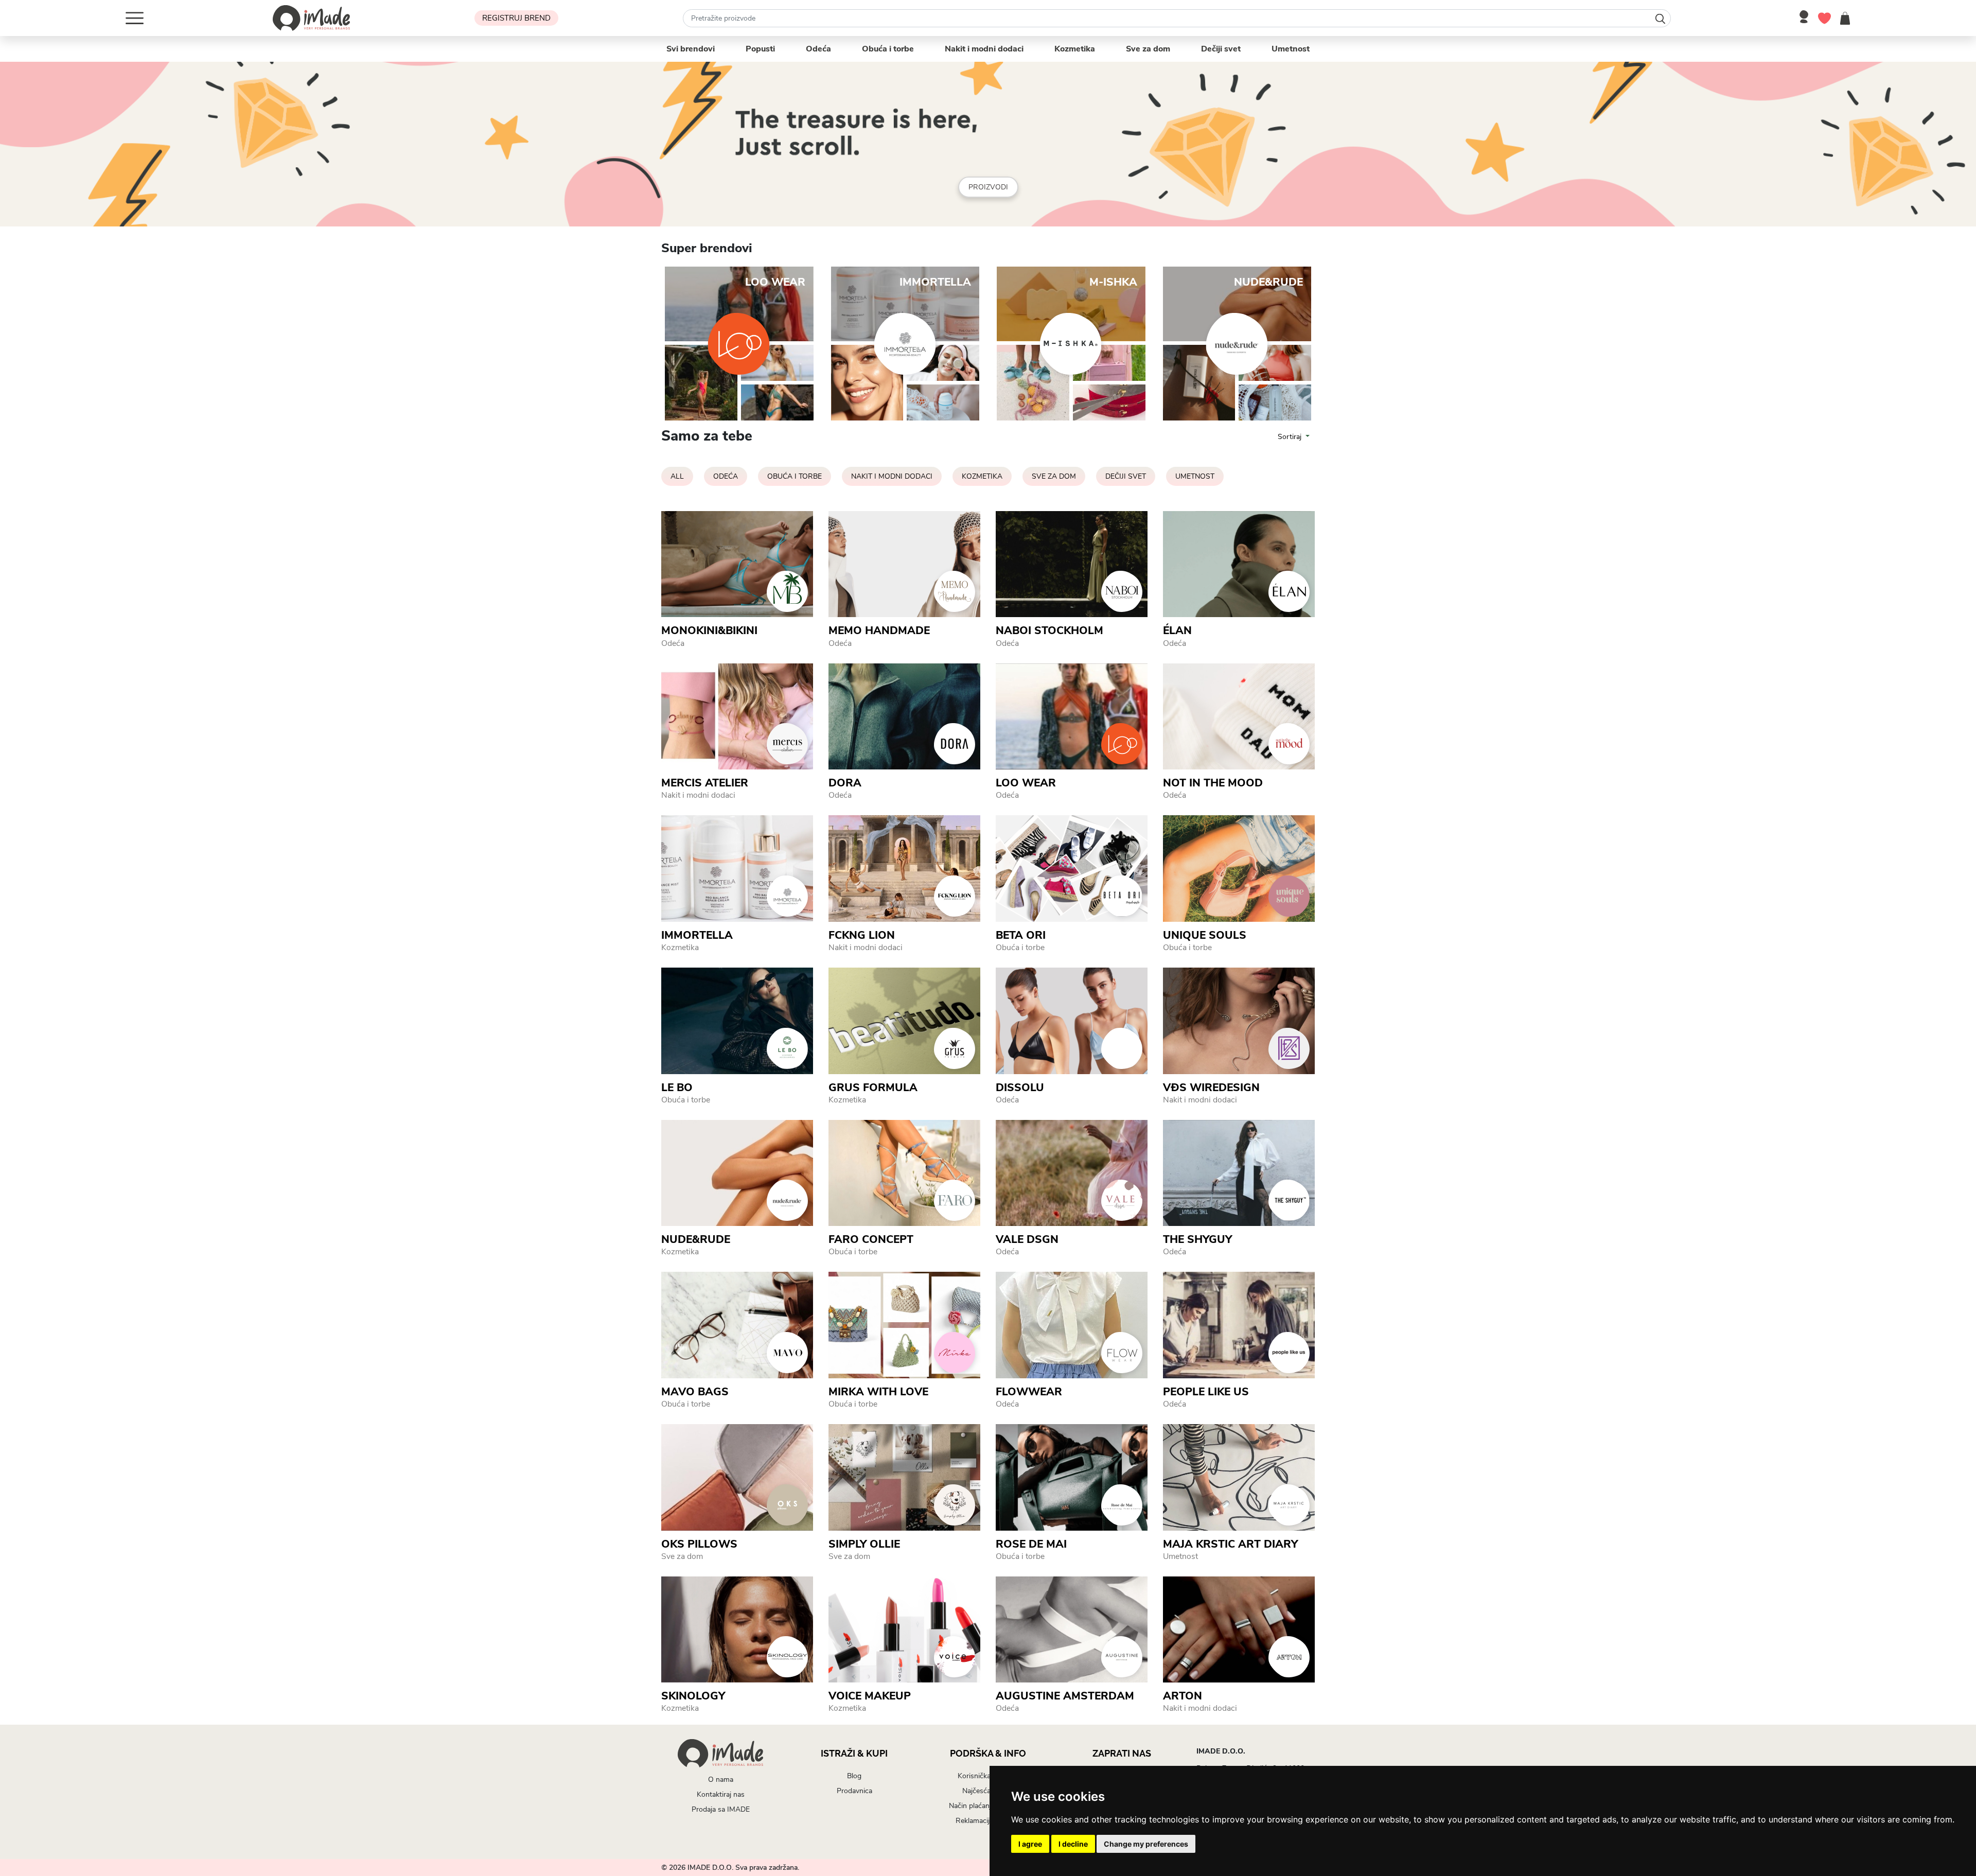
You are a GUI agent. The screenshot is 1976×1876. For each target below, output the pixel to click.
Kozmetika (1075, 49)
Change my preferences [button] (1146, 1844)
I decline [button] (1073, 1844)
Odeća (818, 49)
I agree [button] (1030, 1844)
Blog (854, 1776)
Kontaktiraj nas (721, 1794)
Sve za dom (1148, 49)
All (677, 476)
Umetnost (1291, 49)
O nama (721, 1779)
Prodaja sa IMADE (721, 1809)
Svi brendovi (691, 49)
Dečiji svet (1221, 49)
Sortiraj (1291, 437)
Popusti (760, 49)
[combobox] (1177, 18)
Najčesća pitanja (988, 1791)
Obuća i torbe (888, 49)
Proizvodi (988, 187)
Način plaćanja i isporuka (988, 1806)
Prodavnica (854, 1791)
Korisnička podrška (988, 1776)
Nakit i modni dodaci (984, 49)
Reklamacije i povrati (988, 1821)
